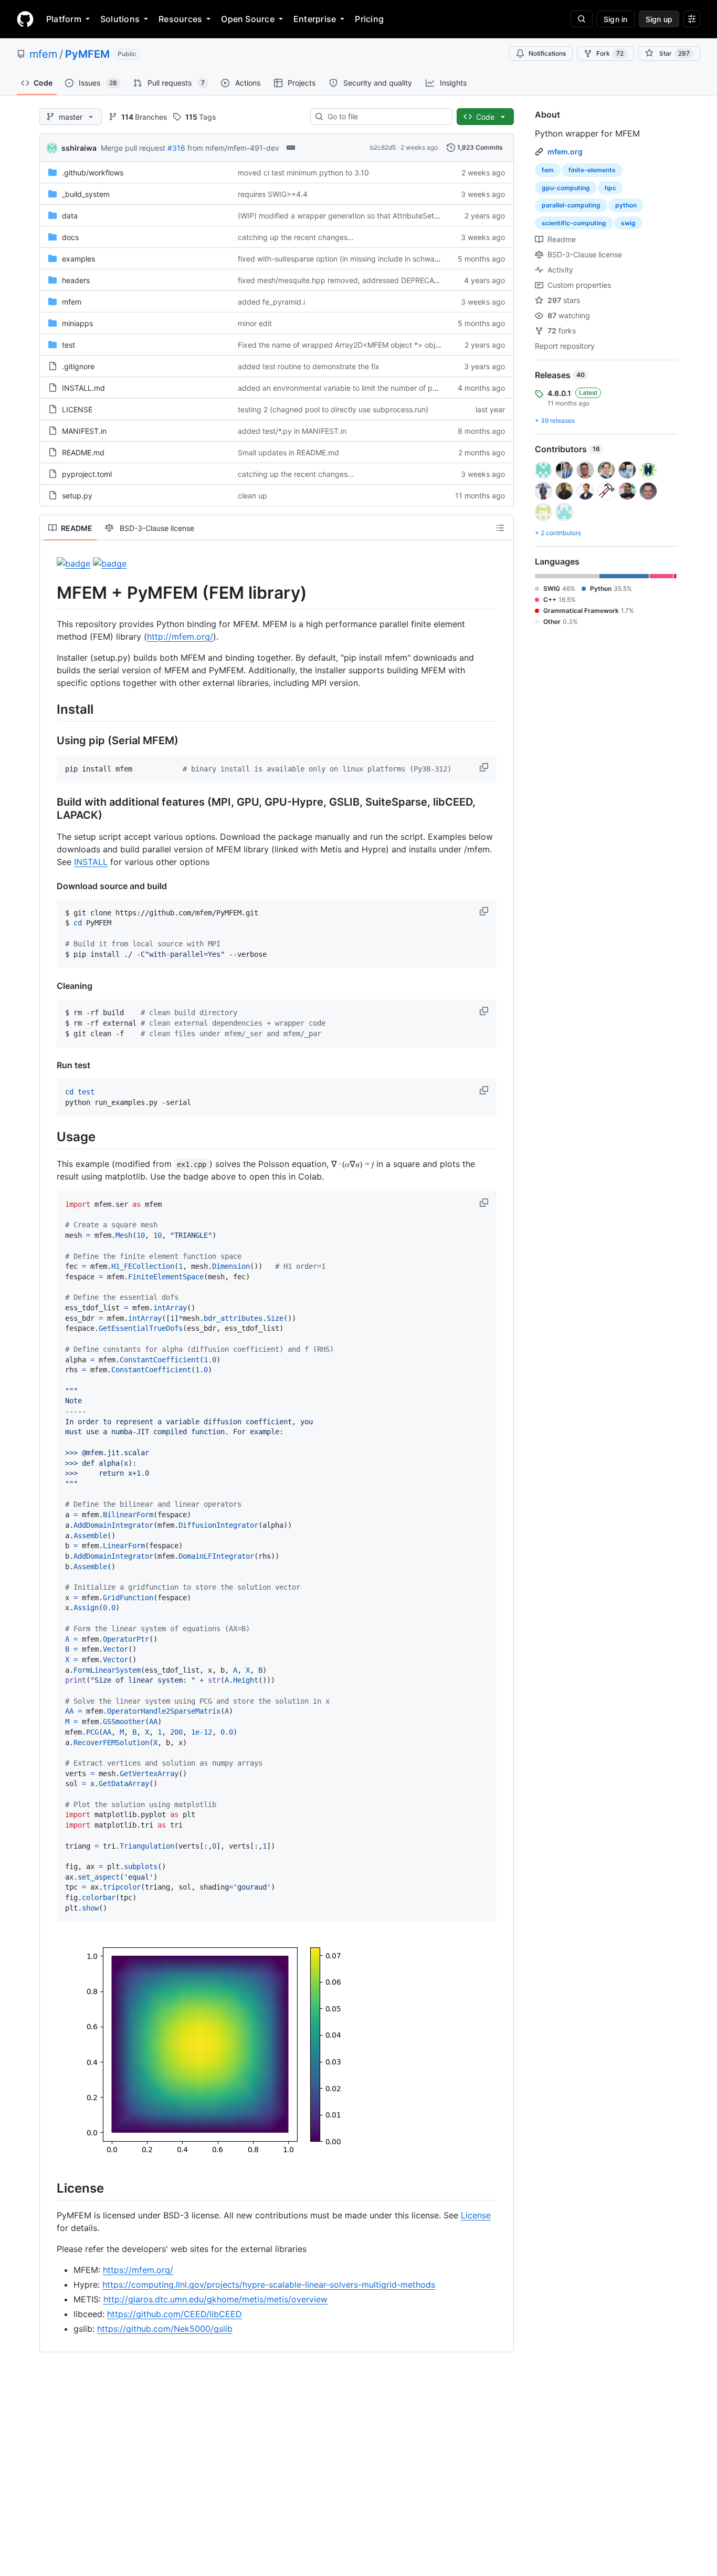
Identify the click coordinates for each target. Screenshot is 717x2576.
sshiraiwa (79, 148)
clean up (252, 496)
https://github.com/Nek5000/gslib (165, 2329)
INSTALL (91, 862)
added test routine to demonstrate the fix (309, 366)
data (70, 216)
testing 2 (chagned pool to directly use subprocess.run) (333, 409)
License (476, 2215)
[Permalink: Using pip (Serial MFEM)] (49, 741)
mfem (43, 54)
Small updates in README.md (288, 452)
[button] (485, 767)
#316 (176, 148)
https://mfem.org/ (138, 2270)
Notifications (547, 53)
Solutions (120, 19)
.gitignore (78, 366)
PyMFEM (87, 54)
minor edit (255, 323)
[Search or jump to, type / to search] (582, 19)
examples (78, 259)
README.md (83, 452)
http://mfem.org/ (180, 637)
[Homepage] (25, 19)
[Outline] (500, 528)
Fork (610, 53)
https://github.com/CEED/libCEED (175, 2314)
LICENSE (77, 409)
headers (76, 280)
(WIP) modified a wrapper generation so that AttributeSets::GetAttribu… (361, 216)
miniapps (77, 323)
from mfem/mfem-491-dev (233, 148)
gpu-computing (566, 188)
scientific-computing (574, 223)
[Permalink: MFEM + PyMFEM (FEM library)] (49, 593)
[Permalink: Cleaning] (49, 986)
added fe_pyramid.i (271, 302)
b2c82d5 (383, 147)
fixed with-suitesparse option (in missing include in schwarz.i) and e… (357, 259)
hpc (610, 188)
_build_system (86, 194)
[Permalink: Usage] (49, 1136)
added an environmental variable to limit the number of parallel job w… (358, 388)
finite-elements (592, 170)
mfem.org (565, 152)
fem (548, 170)
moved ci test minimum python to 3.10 (303, 173)
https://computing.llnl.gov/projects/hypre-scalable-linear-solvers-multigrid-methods (269, 2285)
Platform (64, 19)
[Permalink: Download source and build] (49, 886)
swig (628, 223)
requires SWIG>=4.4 (273, 194)
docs (70, 237)
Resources (180, 19)
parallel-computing (571, 205)
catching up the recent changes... (296, 237)
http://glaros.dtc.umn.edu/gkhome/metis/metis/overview (215, 2299)
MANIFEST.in (84, 431)
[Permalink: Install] (49, 709)
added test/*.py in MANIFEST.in (292, 431)
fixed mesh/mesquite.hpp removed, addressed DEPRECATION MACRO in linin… (374, 280)
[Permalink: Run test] (49, 1065)
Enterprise (315, 19)
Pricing (369, 19)
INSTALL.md (83, 388)
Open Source (248, 19)
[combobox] (386, 117)
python (626, 205)
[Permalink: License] (49, 2188)
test (68, 345)
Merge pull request (133, 148)
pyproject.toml (87, 474)
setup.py (77, 496)
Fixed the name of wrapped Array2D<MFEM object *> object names (354, 345)
